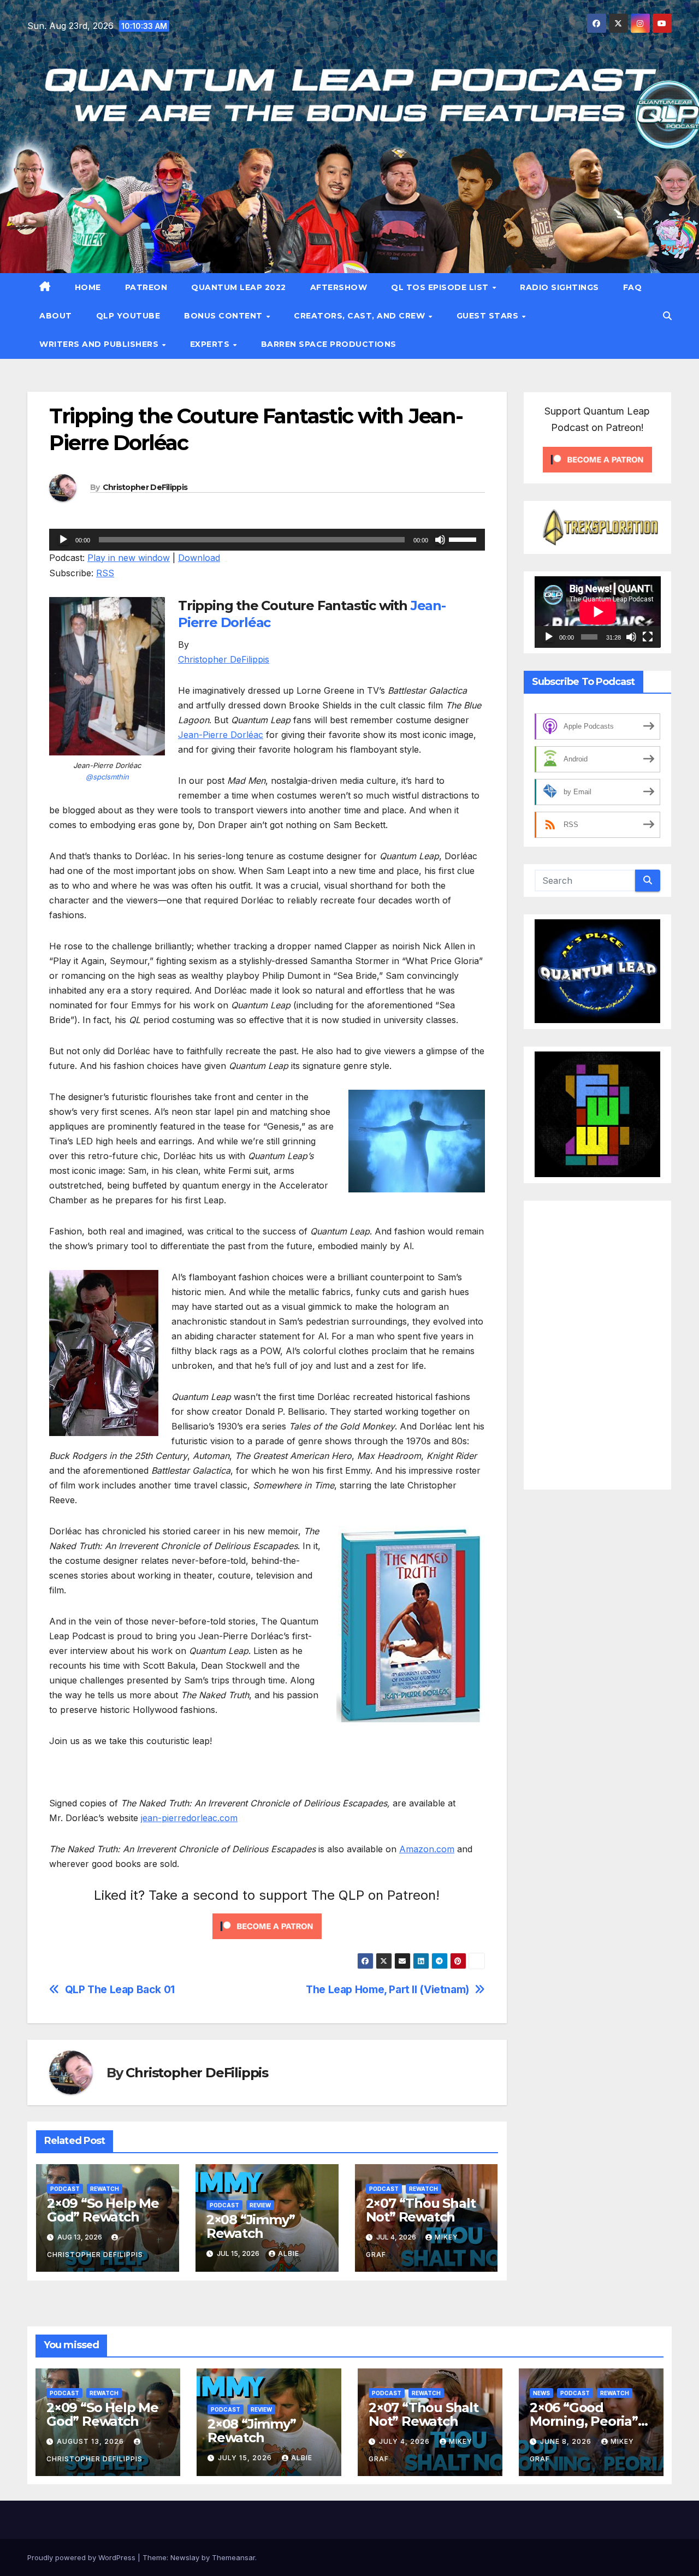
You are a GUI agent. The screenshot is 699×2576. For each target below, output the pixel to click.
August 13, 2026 (91, 2441)
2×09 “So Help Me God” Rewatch (103, 2210)
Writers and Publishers (100, 344)
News (541, 2393)
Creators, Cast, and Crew (361, 316)
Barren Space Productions (329, 344)
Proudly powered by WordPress (82, 2557)
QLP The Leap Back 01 (120, 1990)
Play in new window (129, 558)
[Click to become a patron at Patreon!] (267, 1925)
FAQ (633, 287)
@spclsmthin (107, 777)
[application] (267, 540)
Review (260, 2205)
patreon (146, 287)
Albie (289, 2253)
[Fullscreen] (648, 636)
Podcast (65, 2189)
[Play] (63, 540)
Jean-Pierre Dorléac (221, 735)
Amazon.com (427, 1849)
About (56, 316)
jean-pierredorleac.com (189, 1818)
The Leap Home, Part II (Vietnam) (387, 1990)
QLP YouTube (128, 316)
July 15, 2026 (246, 2458)
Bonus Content (224, 316)
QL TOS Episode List (441, 287)
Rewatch (105, 2189)
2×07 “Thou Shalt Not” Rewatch (421, 2210)
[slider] (464, 539)
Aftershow (339, 287)
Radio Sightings (559, 287)
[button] (667, 316)
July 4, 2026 (405, 2441)
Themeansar (233, 2557)
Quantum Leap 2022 (239, 287)
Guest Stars (489, 316)
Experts (211, 344)
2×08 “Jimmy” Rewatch (251, 2226)
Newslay (185, 2557)
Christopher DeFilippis (145, 487)
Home (88, 287)
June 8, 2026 (567, 2441)
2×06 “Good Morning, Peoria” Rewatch (584, 2421)
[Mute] (440, 540)
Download (199, 558)
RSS (105, 573)
